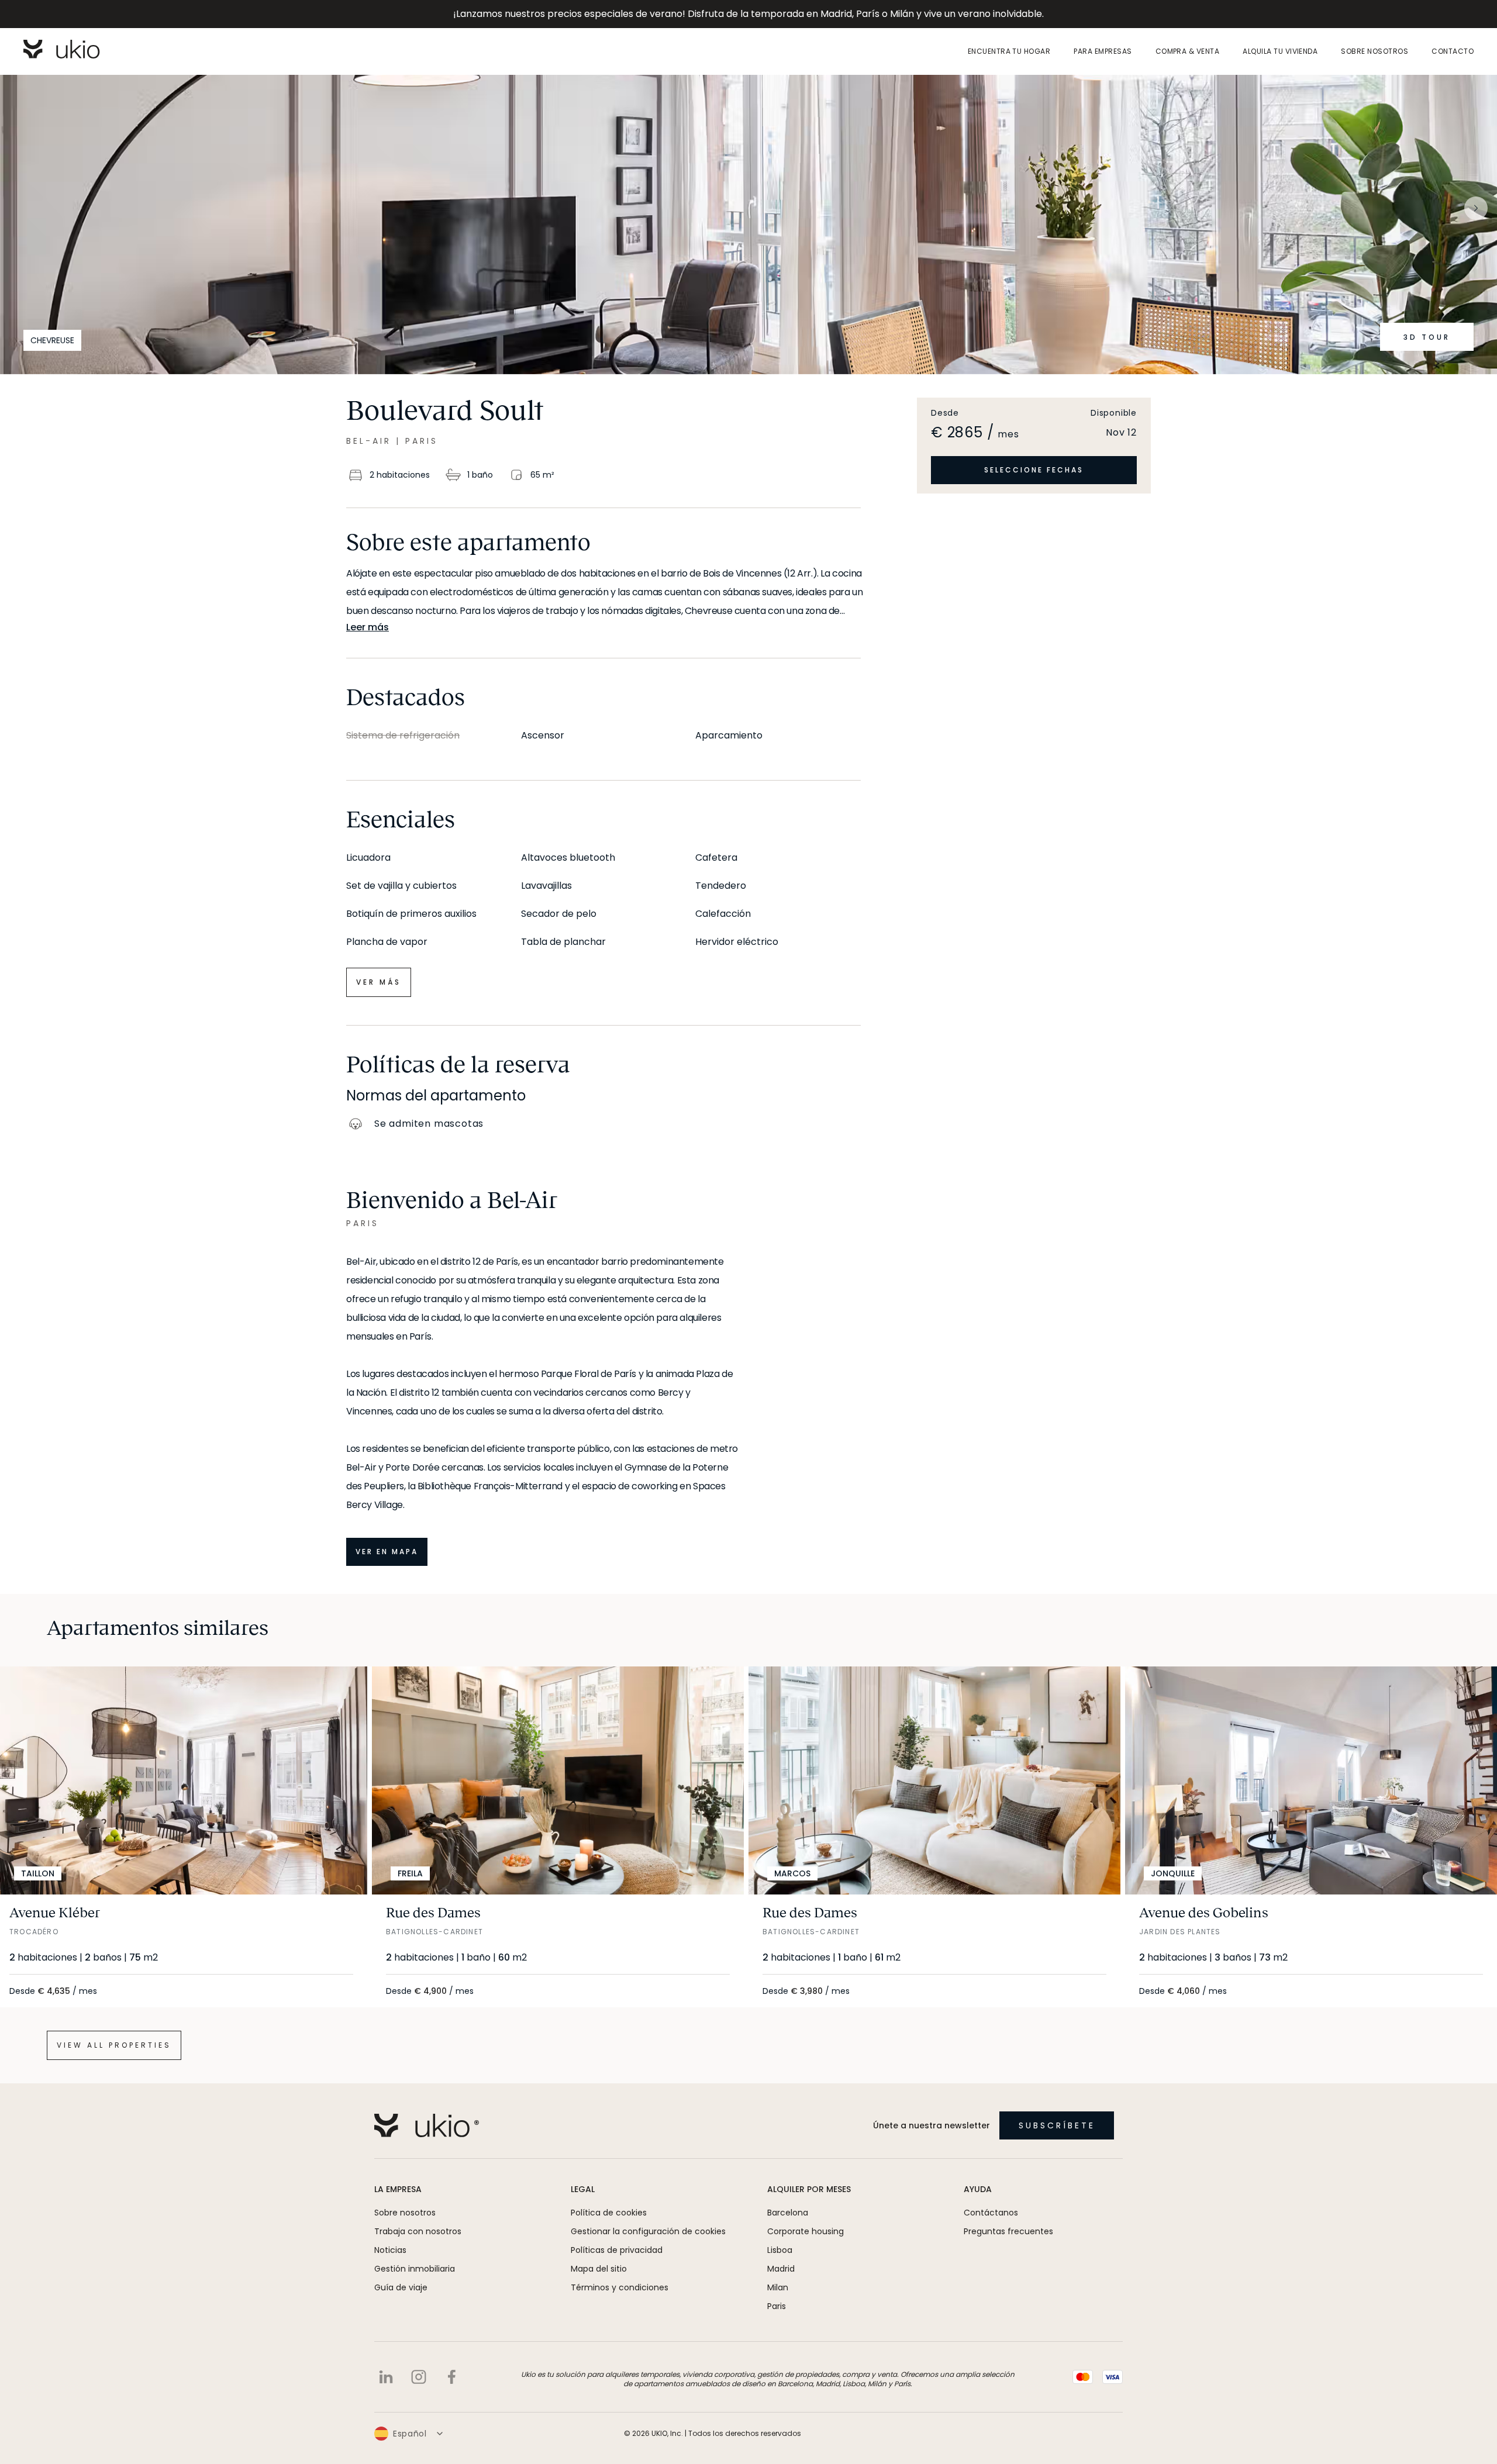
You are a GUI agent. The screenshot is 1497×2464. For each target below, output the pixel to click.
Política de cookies (609, 2213)
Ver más (379, 982)
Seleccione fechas (1034, 470)
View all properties (114, 2045)
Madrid (781, 2269)
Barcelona (788, 2213)
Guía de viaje (401, 2287)
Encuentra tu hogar (1009, 51)
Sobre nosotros (1374, 51)
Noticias (390, 2250)
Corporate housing (806, 2231)
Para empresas (1103, 51)
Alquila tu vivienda (1280, 51)
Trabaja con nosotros (418, 2231)
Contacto (1453, 51)
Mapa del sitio (599, 2269)
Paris (777, 2306)
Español (410, 2434)
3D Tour (1427, 337)
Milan (778, 2287)
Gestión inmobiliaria (415, 2269)
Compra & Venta (1188, 51)
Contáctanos (991, 2213)
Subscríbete (1057, 2125)
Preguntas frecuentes (1008, 2231)
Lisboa (780, 2250)
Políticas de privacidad (617, 2250)
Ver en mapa (387, 1552)
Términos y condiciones (620, 2287)
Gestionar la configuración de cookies (648, 2231)
